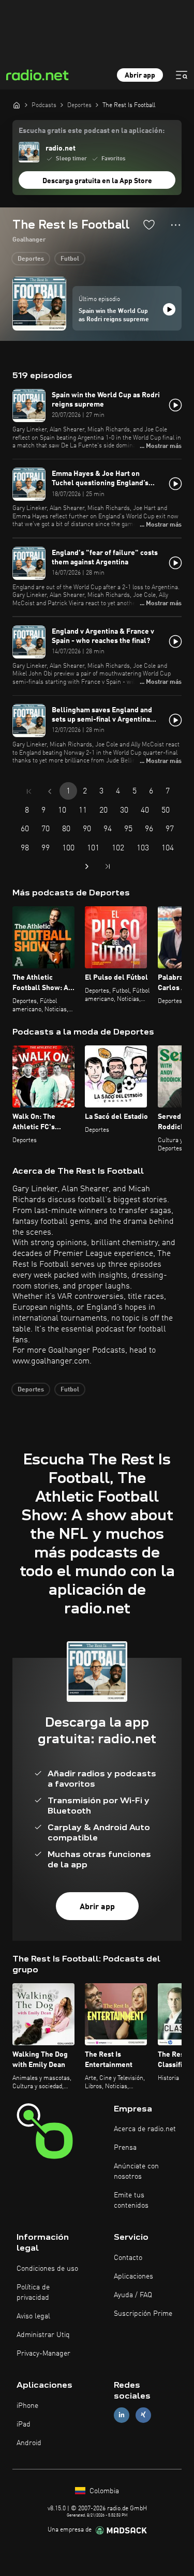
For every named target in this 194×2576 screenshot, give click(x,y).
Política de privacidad (33, 2293)
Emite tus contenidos (131, 2200)
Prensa (125, 2148)
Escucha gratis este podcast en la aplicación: (92, 131)
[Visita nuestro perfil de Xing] (143, 2415)
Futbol (70, 259)
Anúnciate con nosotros (136, 2171)
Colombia (103, 2491)
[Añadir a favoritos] (149, 224)
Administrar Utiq (43, 2335)
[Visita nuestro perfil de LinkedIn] (122, 2415)
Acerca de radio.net (145, 2129)
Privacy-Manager (43, 2354)
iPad (24, 2424)
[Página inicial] (17, 105)
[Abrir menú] (182, 75)
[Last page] (108, 866)
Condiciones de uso (47, 2269)
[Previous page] (50, 791)
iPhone (27, 2406)
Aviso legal (33, 2316)
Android (29, 2443)
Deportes (31, 259)
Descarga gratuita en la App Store (97, 181)
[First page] (29, 791)
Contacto (128, 2258)
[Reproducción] (169, 309)
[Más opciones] (176, 225)
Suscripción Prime (143, 2314)
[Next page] (87, 866)
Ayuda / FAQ (133, 2295)
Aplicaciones (133, 2277)
